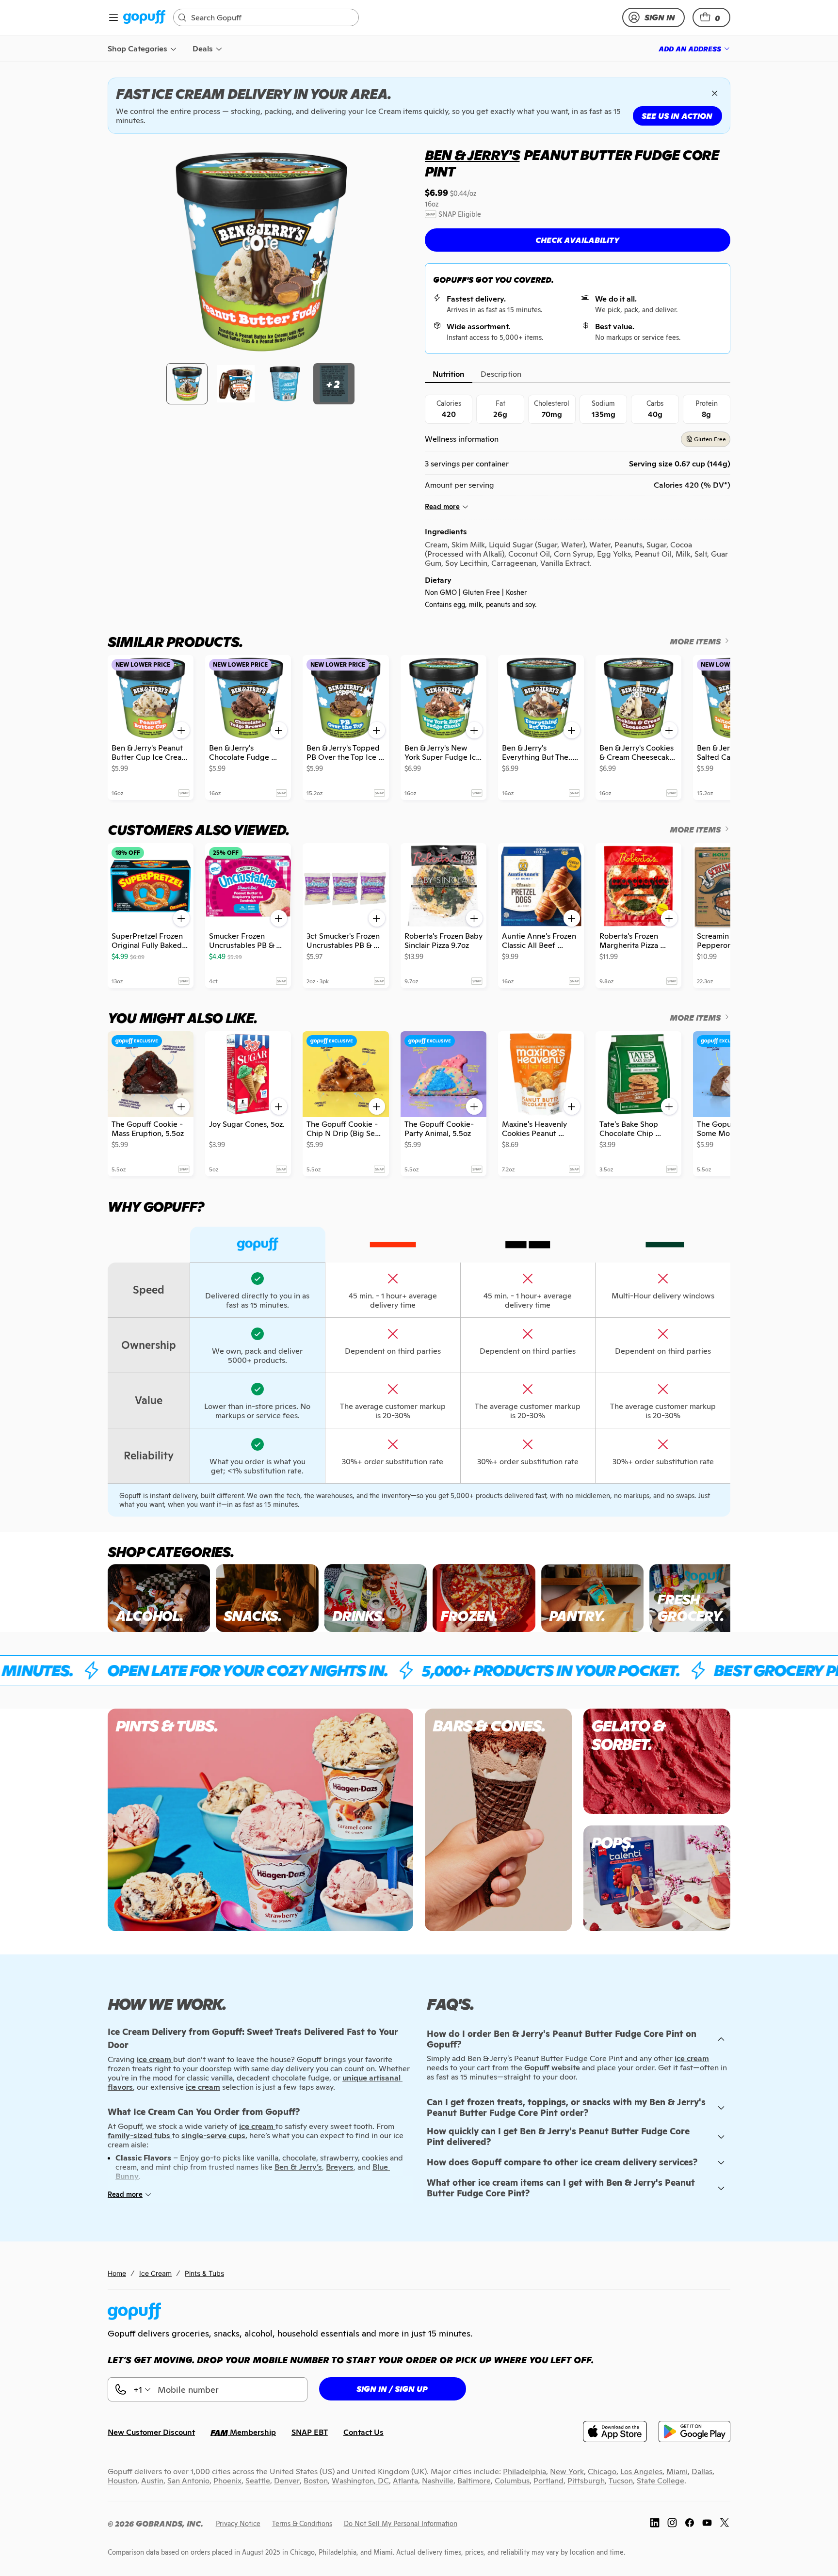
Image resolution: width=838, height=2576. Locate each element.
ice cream (692, 2058)
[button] (711, 17)
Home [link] (117, 2273)
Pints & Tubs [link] (204, 2273)
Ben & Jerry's (472, 155)
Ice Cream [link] (155, 2273)
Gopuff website (552, 2068)
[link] (144, 18)
